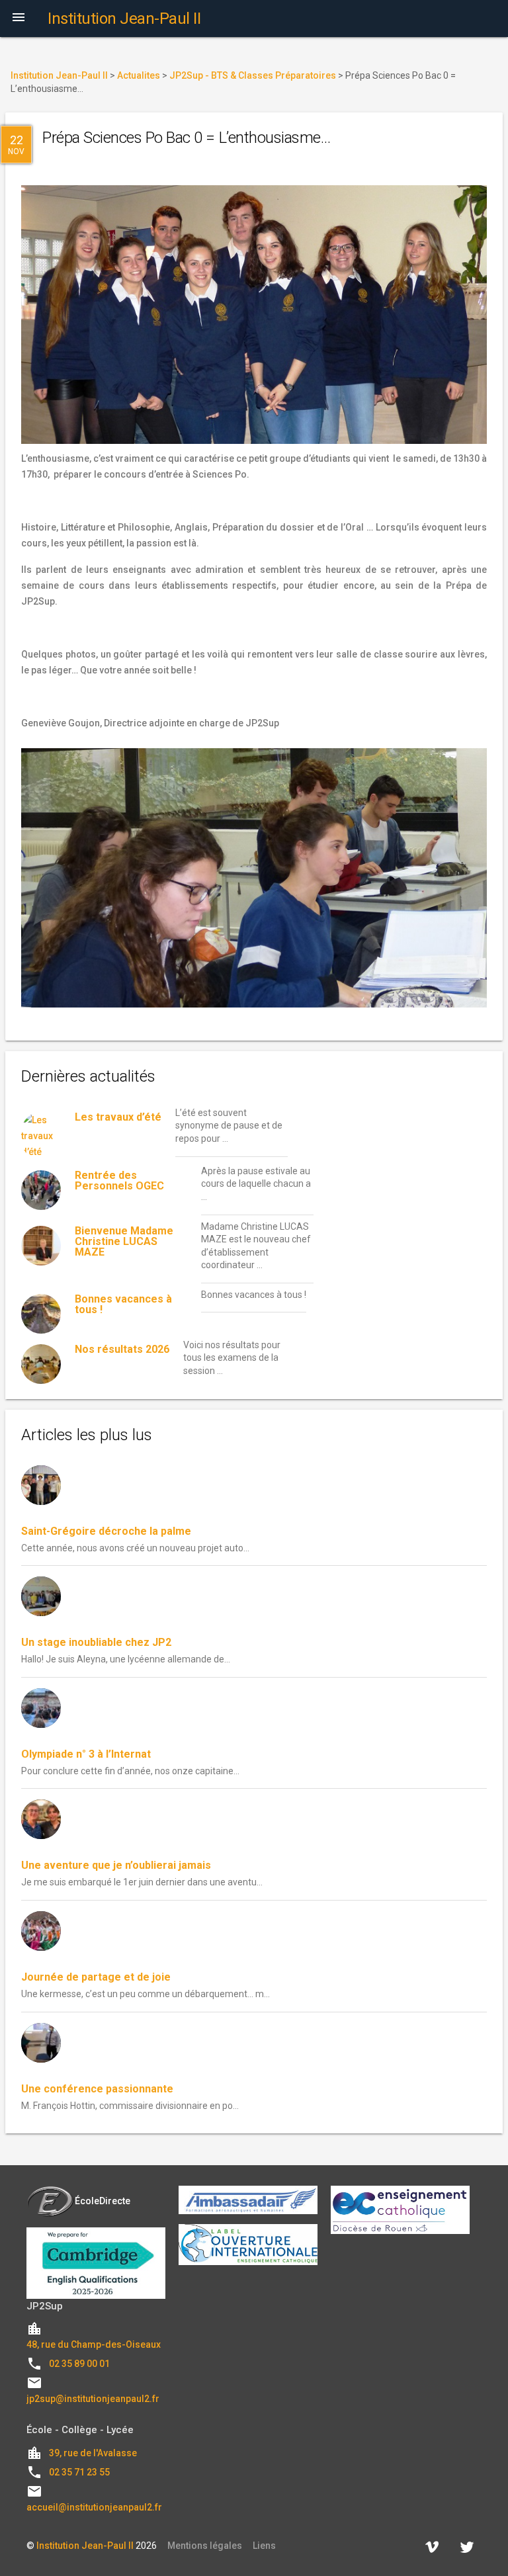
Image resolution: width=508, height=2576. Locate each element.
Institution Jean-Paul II (85, 2546)
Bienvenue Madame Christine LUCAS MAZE (124, 1241)
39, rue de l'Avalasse (93, 2453)
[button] (19, 19)
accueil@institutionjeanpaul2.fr (94, 2507)
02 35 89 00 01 (79, 2364)
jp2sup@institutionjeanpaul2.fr (93, 2399)
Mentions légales (205, 2546)
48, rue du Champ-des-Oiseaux (94, 2344)
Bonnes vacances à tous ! (123, 1304)
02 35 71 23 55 (79, 2472)
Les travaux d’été (118, 1117)
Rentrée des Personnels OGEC (119, 1181)
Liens (264, 2546)
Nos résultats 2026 (122, 1349)
